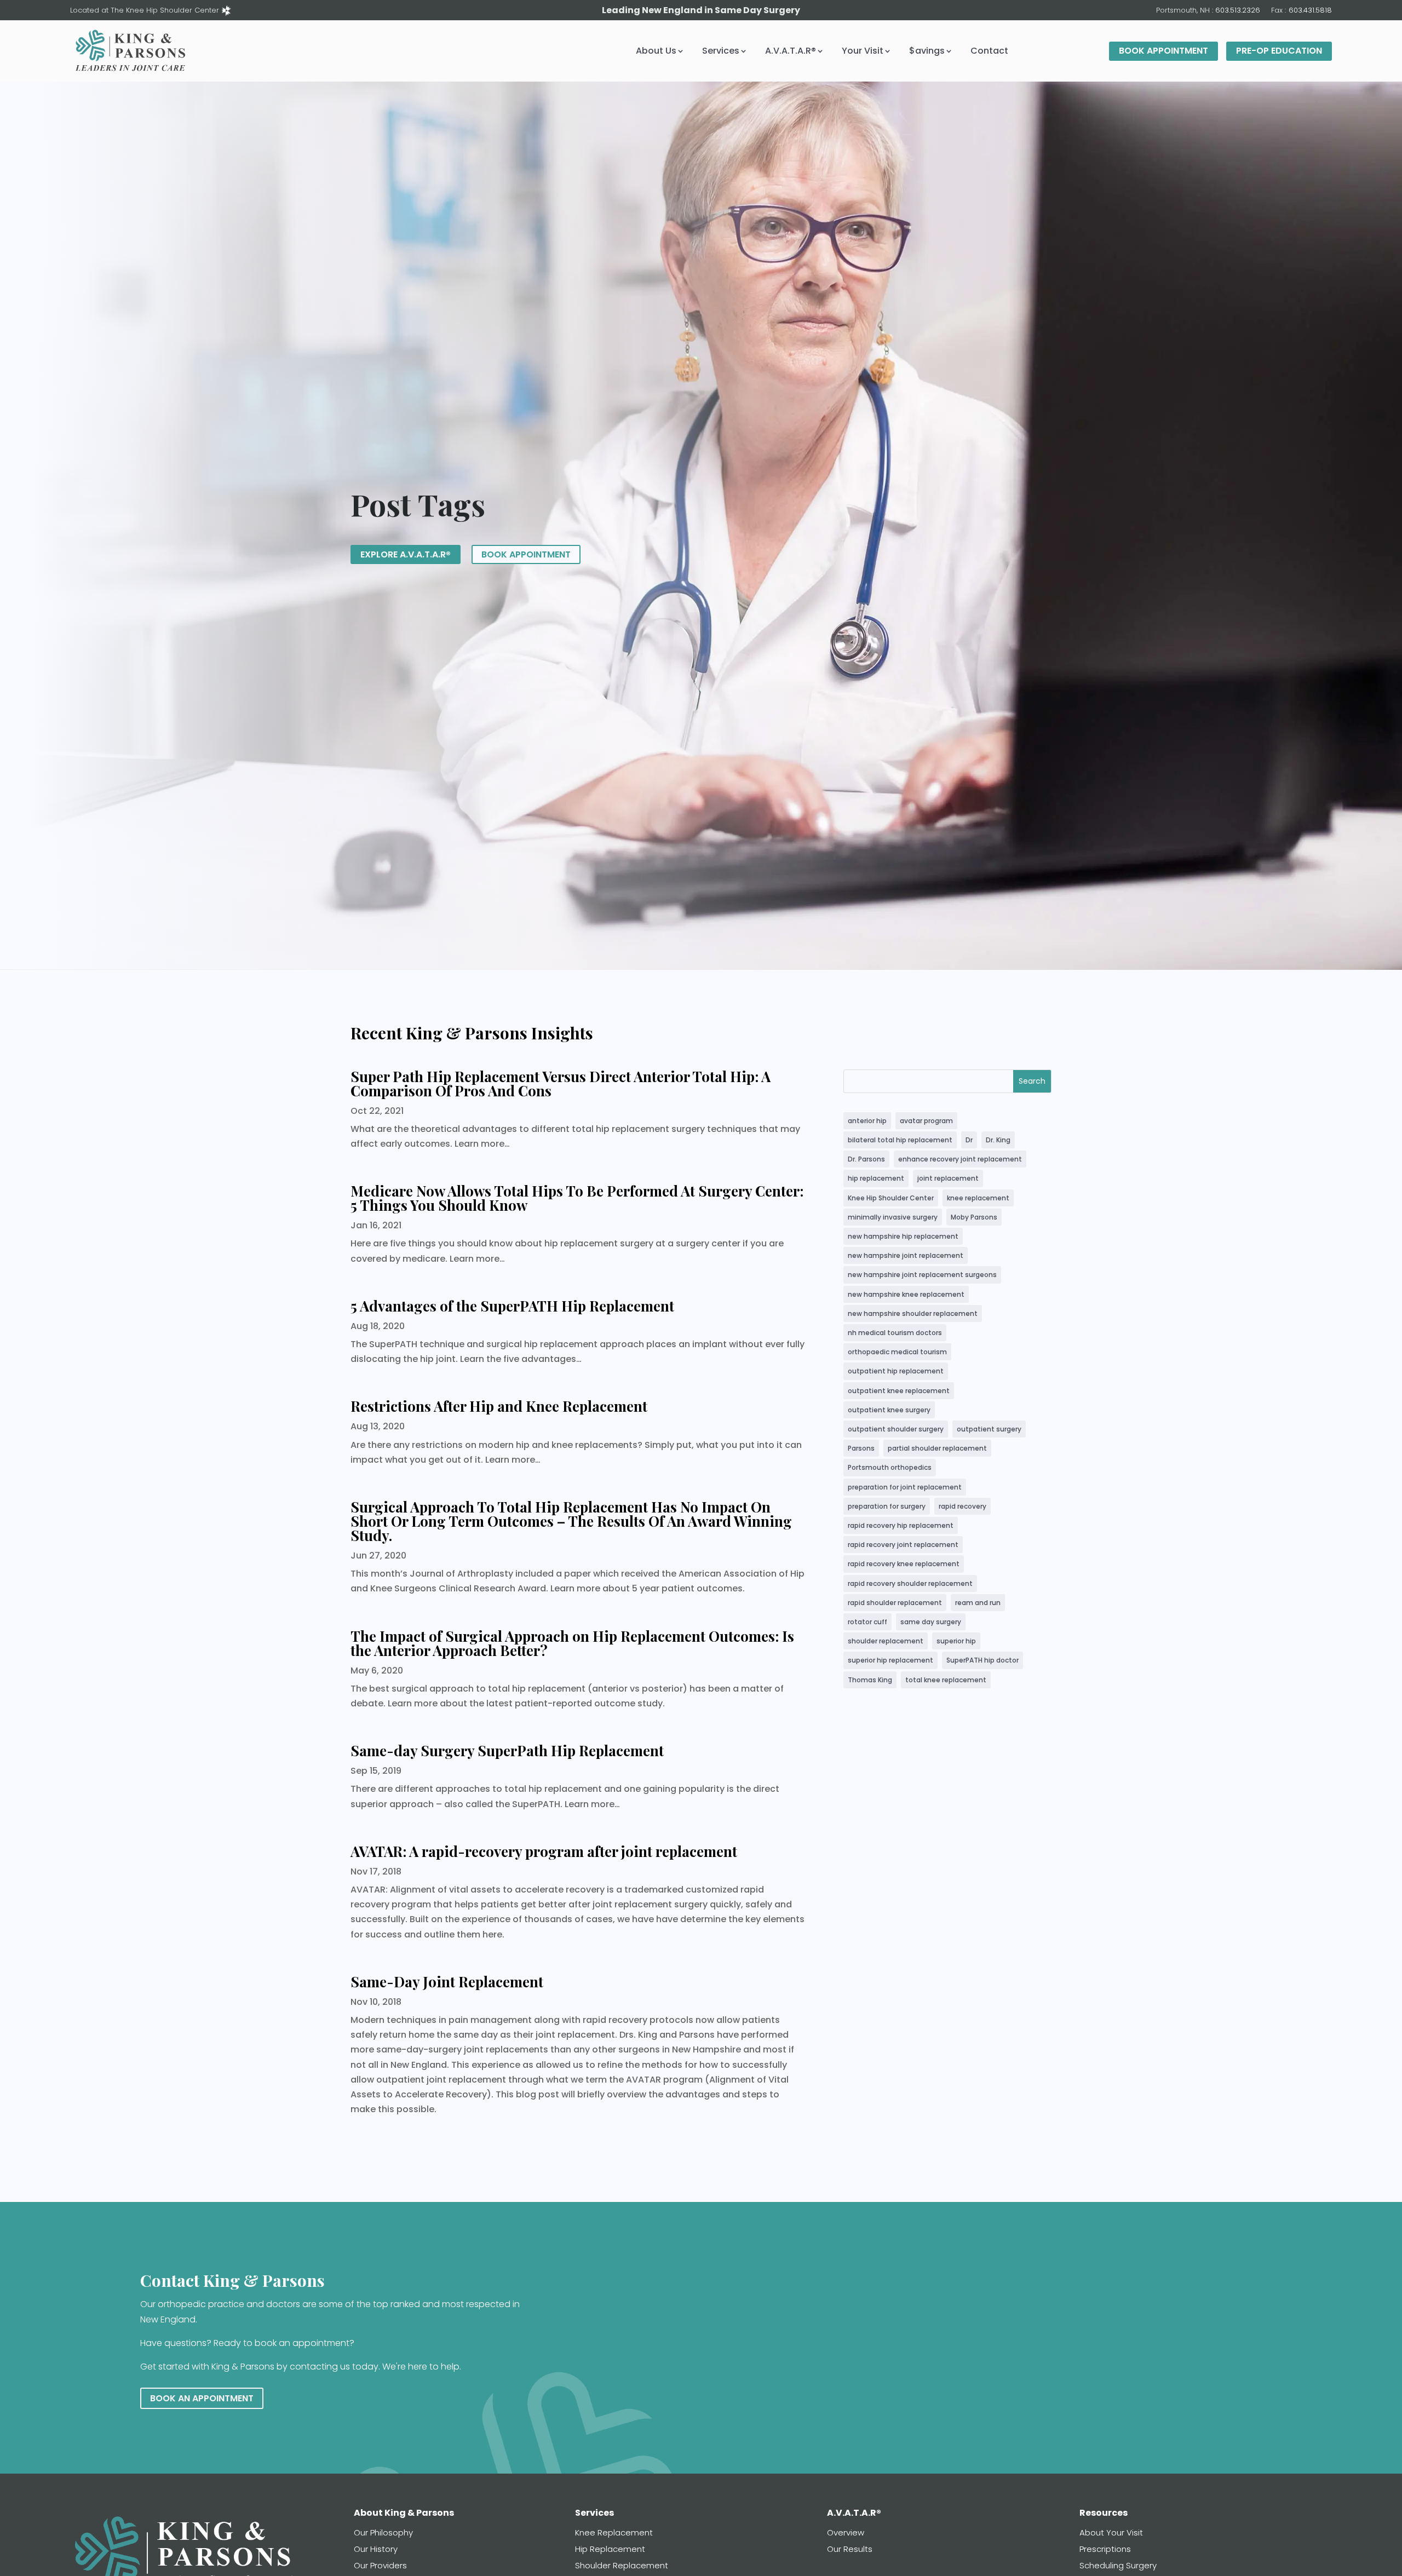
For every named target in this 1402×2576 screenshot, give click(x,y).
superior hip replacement (890, 1660)
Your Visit (863, 51)
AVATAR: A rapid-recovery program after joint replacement (544, 1851)
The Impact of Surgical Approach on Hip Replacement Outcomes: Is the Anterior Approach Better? (572, 1643)
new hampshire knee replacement (906, 1294)
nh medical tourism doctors (895, 1333)
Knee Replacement (614, 2532)
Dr (969, 1140)
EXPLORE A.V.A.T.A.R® (406, 554)
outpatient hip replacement (896, 1371)
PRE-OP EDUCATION (1279, 51)
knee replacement (978, 1198)
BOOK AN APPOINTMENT (202, 2398)
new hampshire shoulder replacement (913, 1313)
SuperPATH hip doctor (982, 1660)
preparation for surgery (887, 1506)
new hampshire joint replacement (906, 1255)
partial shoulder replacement (937, 1448)
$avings (927, 51)
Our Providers (380, 2565)
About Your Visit (1111, 2532)
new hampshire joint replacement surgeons (922, 1275)
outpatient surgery (989, 1429)
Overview (846, 2532)
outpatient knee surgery (889, 1410)
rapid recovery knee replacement (904, 1564)
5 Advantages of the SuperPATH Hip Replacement (512, 1306)
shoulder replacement (886, 1641)
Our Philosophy (383, 2532)
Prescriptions (1105, 2549)
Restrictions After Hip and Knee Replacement (499, 1406)
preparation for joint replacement (905, 1487)
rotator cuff (867, 1622)
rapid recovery (963, 1506)
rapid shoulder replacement (895, 1603)
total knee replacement (946, 1680)
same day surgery (931, 1622)
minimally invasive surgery (893, 1217)
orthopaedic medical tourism (897, 1352)
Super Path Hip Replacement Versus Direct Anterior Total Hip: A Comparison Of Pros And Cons (561, 1083)
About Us (656, 51)
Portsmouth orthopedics (890, 1467)
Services (721, 51)
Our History (376, 2549)
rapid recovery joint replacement (903, 1545)
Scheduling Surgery (1118, 2565)
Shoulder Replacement (622, 2565)
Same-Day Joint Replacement (447, 1982)
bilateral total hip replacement (900, 1140)
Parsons (861, 1448)
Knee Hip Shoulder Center (891, 1198)
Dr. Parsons (866, 1159)
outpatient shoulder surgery (896, 1429)
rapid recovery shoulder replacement (910, 1583)
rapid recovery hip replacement (901, 1525)
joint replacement (948, 1178)
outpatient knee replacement (899, 1391)
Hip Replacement (610, 2549)
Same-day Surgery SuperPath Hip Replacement (507, 1750)
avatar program (926, 1121)
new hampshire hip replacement (903, 1236)
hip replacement (876, 1178)
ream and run (978, 1603)
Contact (989, 51)
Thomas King (870, 1680)
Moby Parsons (974, 1217)
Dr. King (998, 1140)
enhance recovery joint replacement (960, 1159)
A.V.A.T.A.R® (791, 51)
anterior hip (867, 1121)
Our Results (850, 2549)
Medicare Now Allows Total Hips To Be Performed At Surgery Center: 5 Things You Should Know (577, 1198)
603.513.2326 (1238, 10)
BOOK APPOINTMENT (1163, 51)
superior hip (956, 1641)
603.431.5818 (1310, 10)
